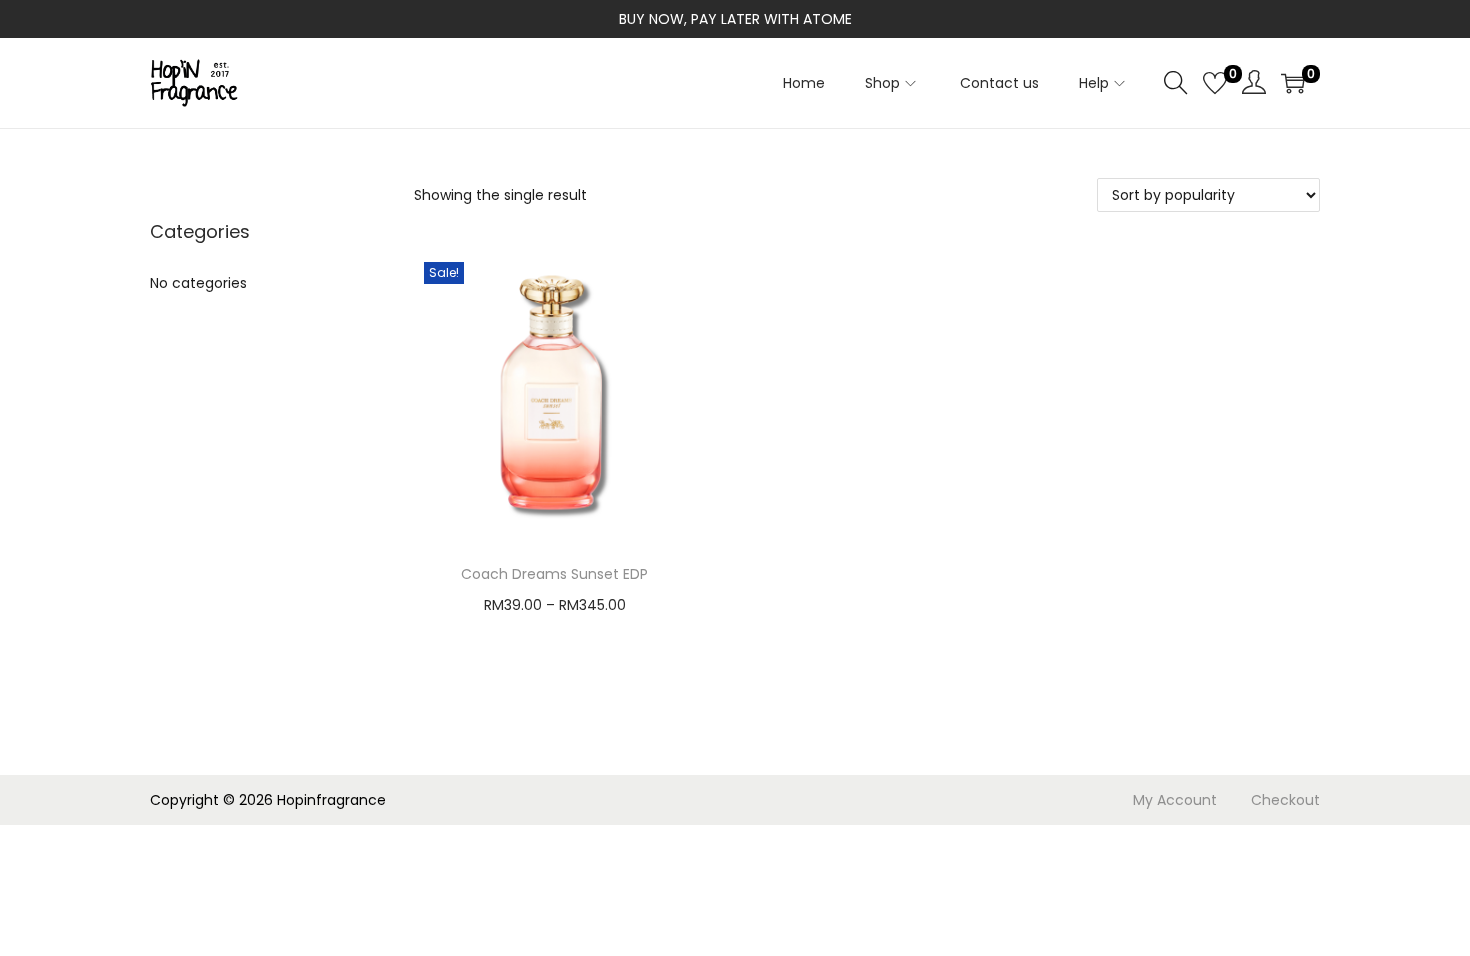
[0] (1215, 83)
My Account (1175, 800)
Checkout (1285, 800)
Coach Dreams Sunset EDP (554, 574)
